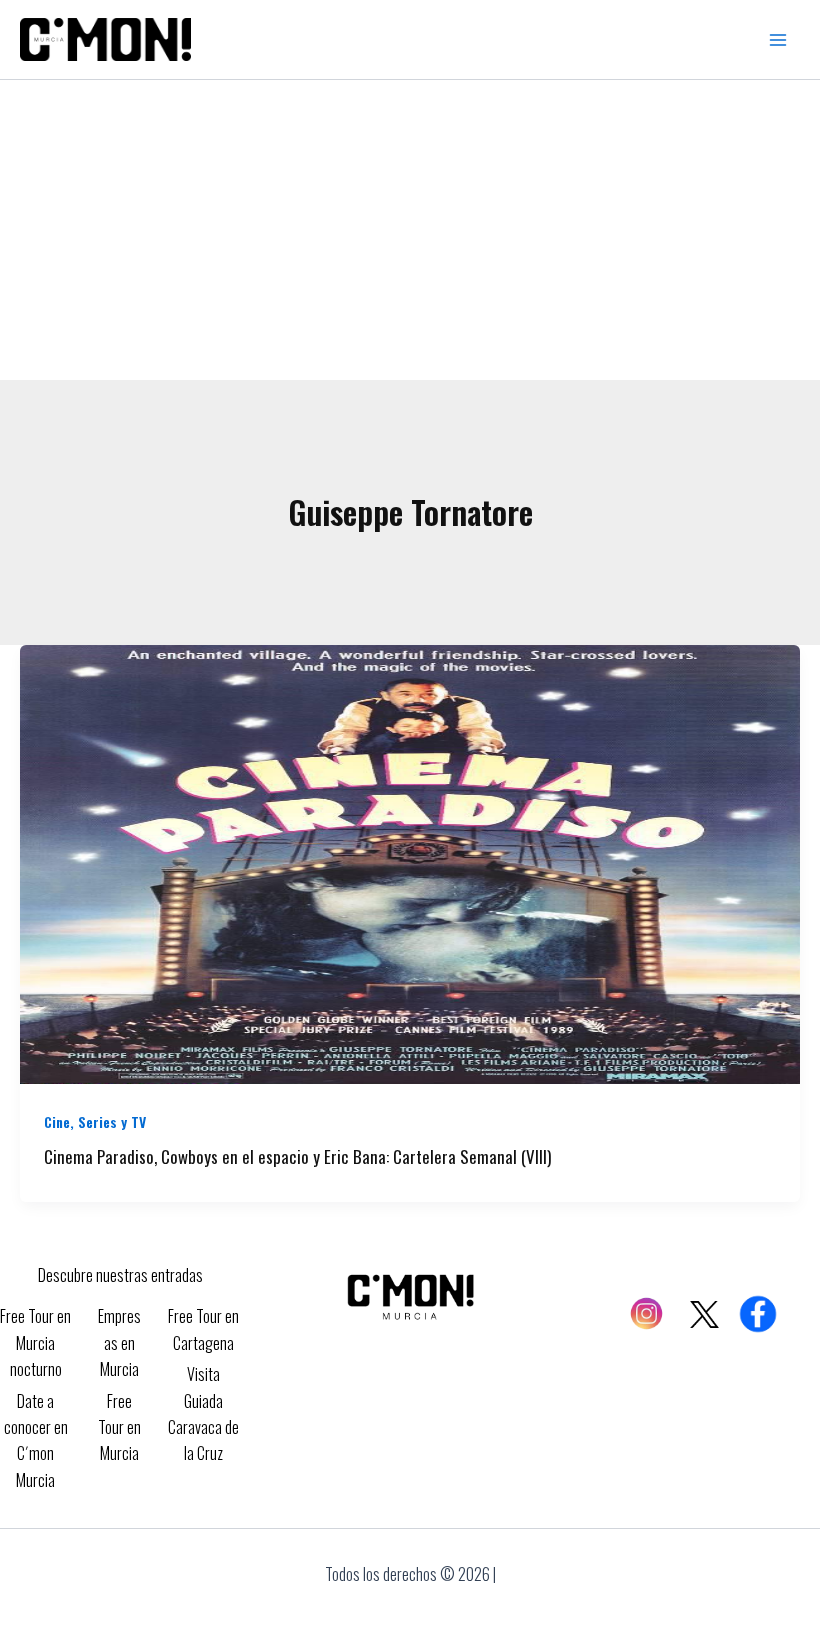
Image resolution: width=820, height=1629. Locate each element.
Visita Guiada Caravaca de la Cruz (203, 1413)
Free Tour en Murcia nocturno (35, 1342)
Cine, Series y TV (95, 1121)
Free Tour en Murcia (119, 1427)
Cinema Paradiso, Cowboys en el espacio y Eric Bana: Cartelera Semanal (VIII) (297, 1156)
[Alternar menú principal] (778, 40)
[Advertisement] (410, 230)
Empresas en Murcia (119, 1342)
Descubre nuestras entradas (120, 1275)
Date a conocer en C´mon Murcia (36, 1440)
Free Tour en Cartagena (203, 1329)
